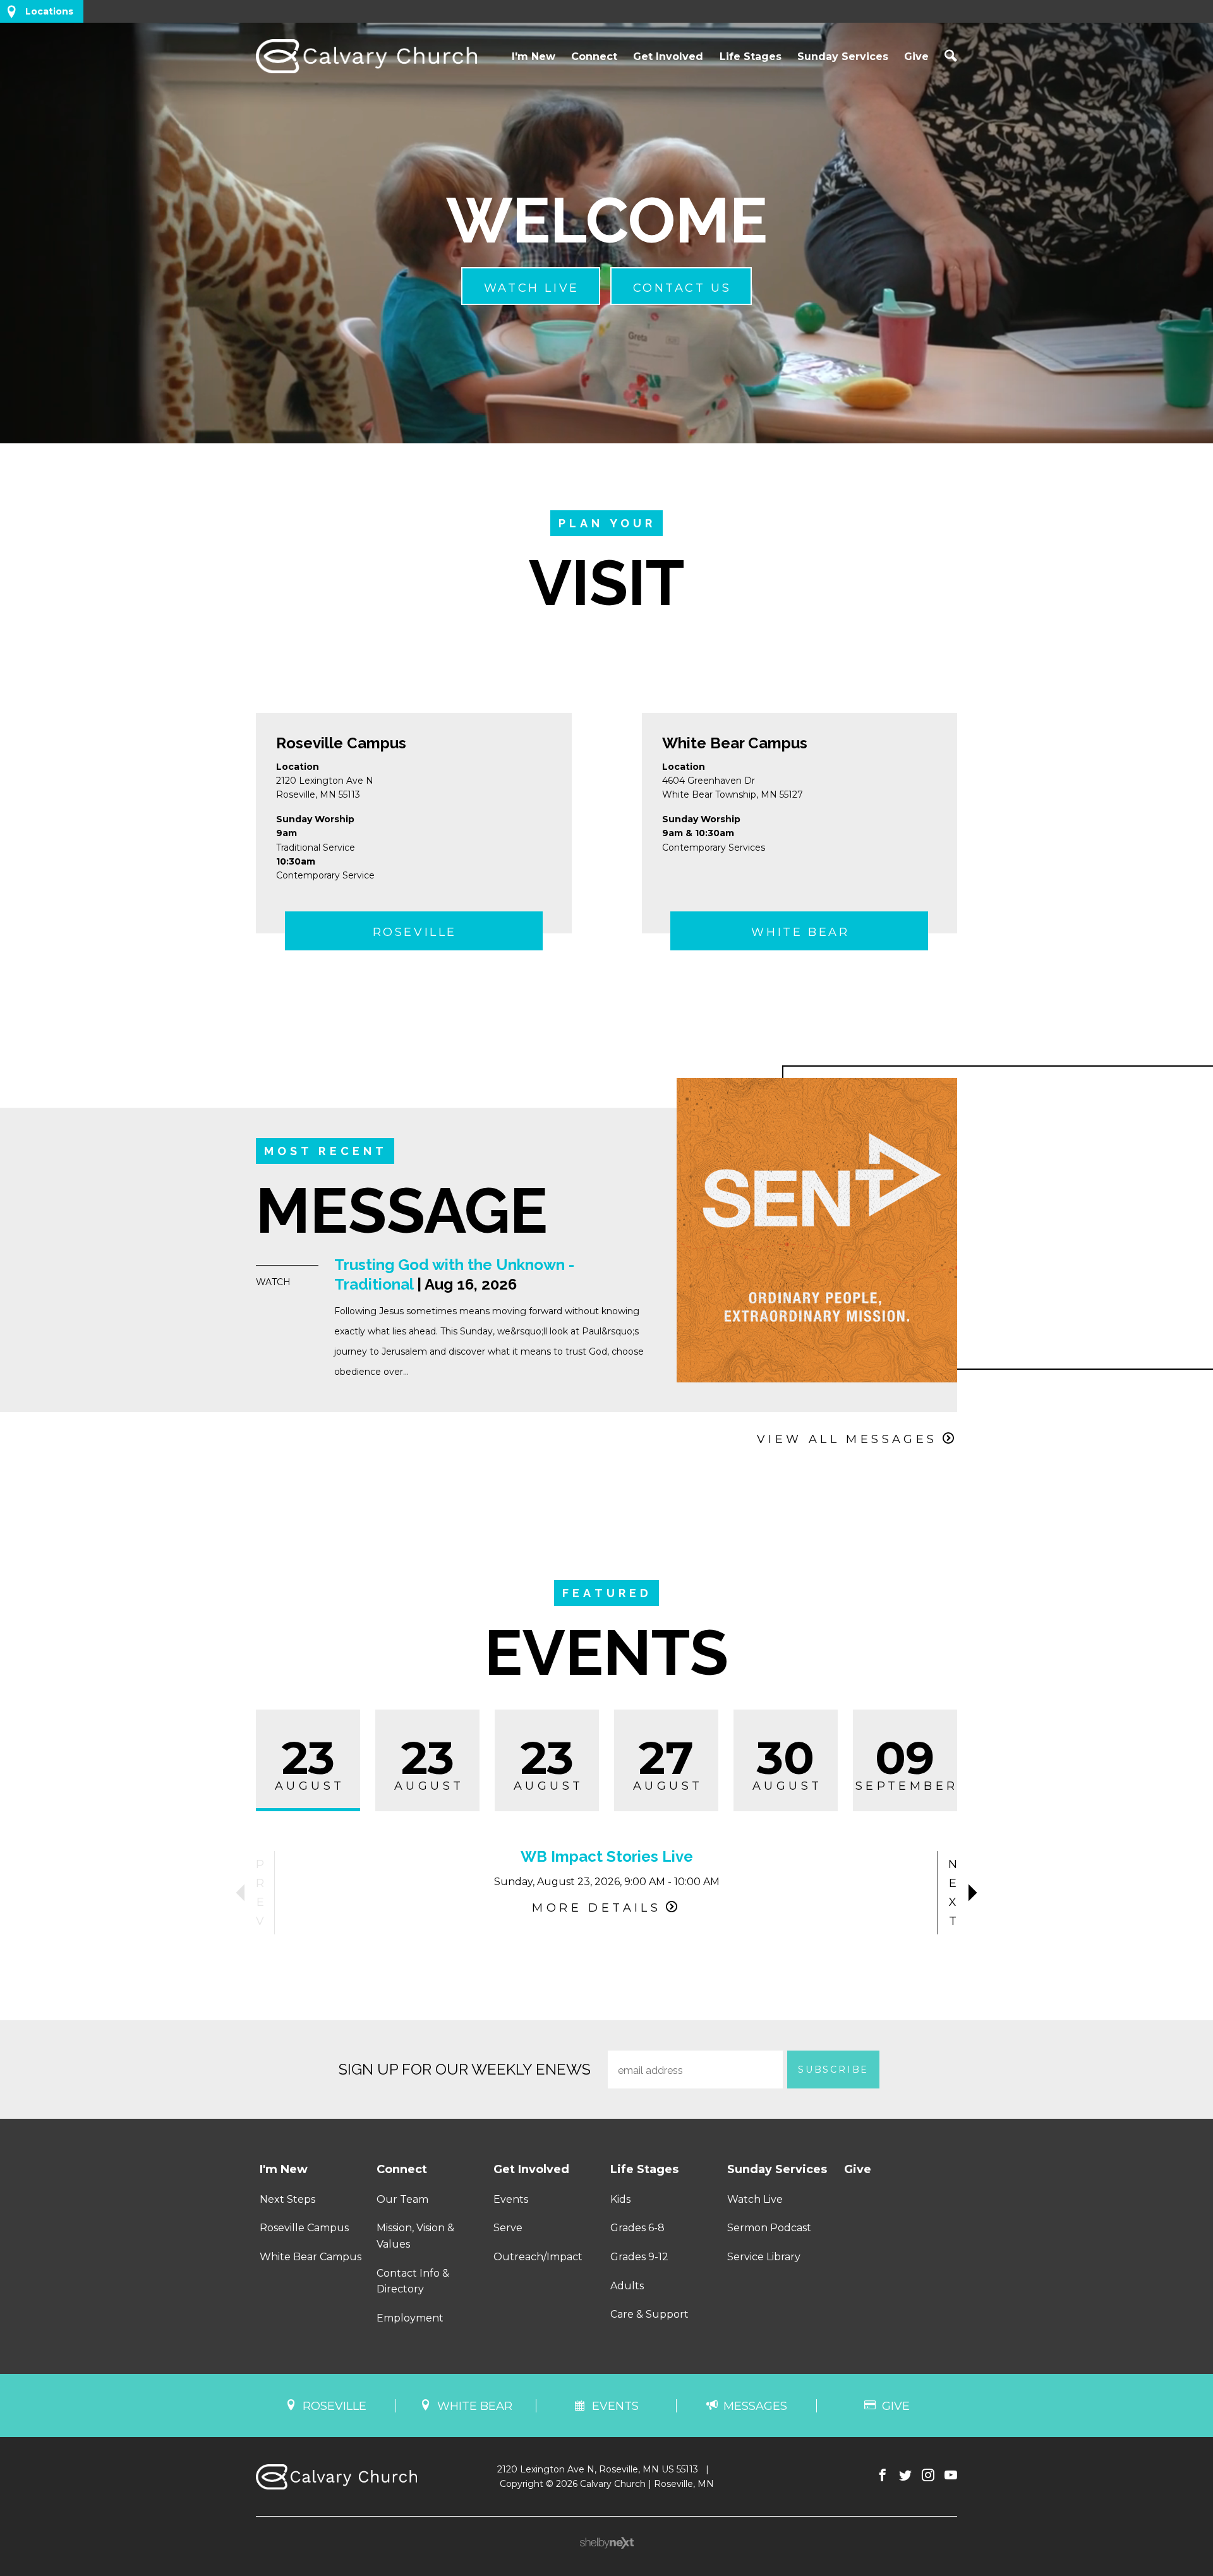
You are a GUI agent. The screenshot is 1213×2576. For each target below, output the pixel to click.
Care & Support (649, 2314)
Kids (620, 2199)
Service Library (764, 2257)
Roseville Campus (341, 743)
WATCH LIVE (532, 288)
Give (916, 57)
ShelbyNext (607, 2543)
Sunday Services (843, 57)
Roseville (415, 932)
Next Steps (287, 2199)
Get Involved (668, 57)
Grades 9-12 (639, 2257)
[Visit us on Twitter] (905, 2476)
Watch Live (755, 2199)
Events (511, 2199)
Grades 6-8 (637, 2228)
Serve (508, 2228)
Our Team (402, 2199)
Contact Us (682, 288)
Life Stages (751, 57)
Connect (594, 57)
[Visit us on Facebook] (883, 2476)
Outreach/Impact (538, 2257)
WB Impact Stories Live (607, 1856)
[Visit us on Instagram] (928, 2476)
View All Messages (847, 1439)
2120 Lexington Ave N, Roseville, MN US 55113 (598, 2469)
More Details (596, 1908)
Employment (410, 2318)
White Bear (800, 932)
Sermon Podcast (769, 2228)
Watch (273, 1282)
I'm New (534, 57)
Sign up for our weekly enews (465, 2069)
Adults (627, 2286)
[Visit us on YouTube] (951, 2476)
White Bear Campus (735, 743)
